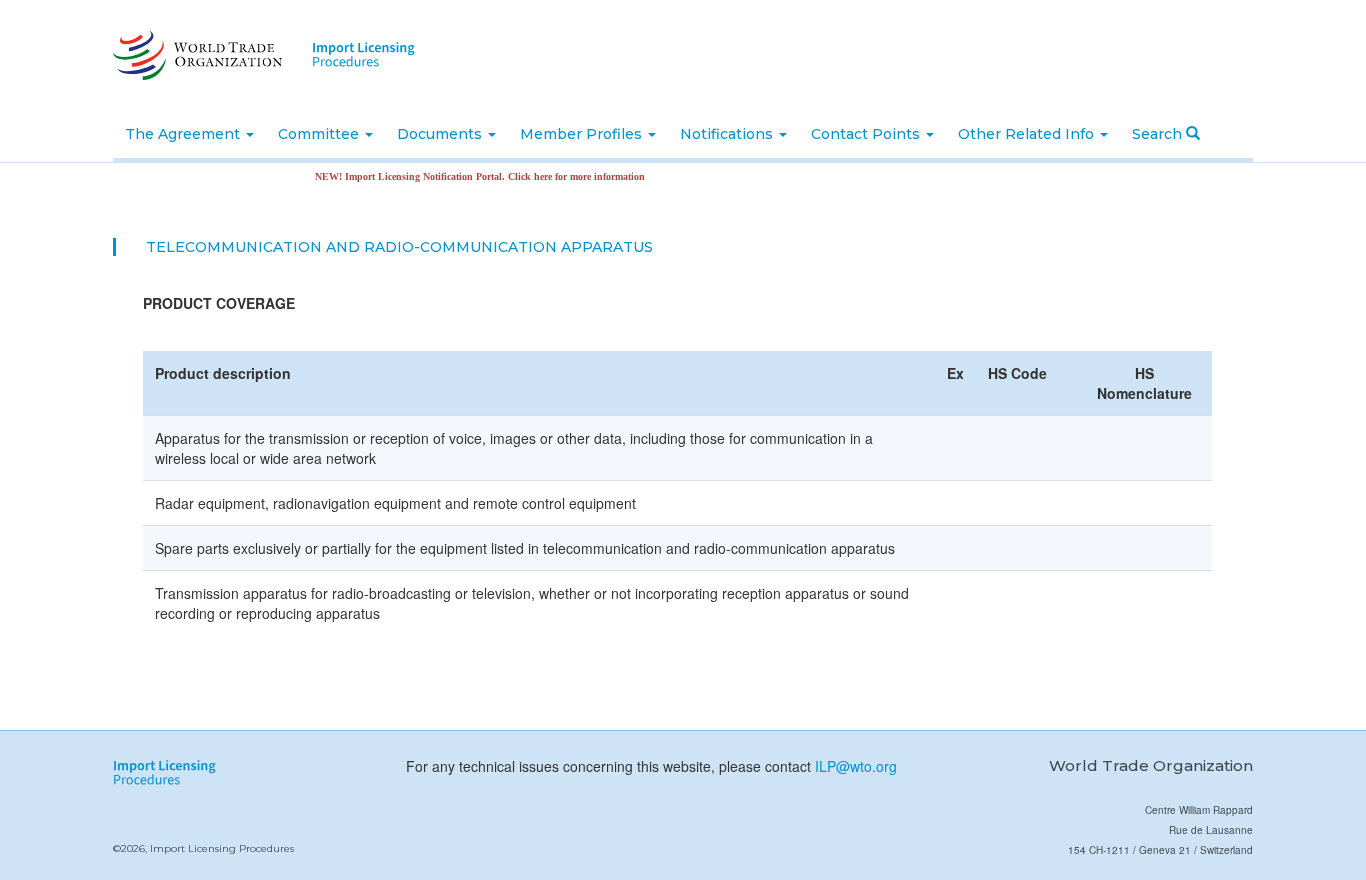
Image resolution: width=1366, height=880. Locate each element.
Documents (441, 134)
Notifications (728, 134)
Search (1159, 134)
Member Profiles (583, 134)
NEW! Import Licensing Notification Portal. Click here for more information (467, 176)
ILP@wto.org (856, 766)
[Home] (195, 55)
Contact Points (867, 134)
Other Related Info (1028, 134)
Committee (320, 134)
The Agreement (184, 134)
